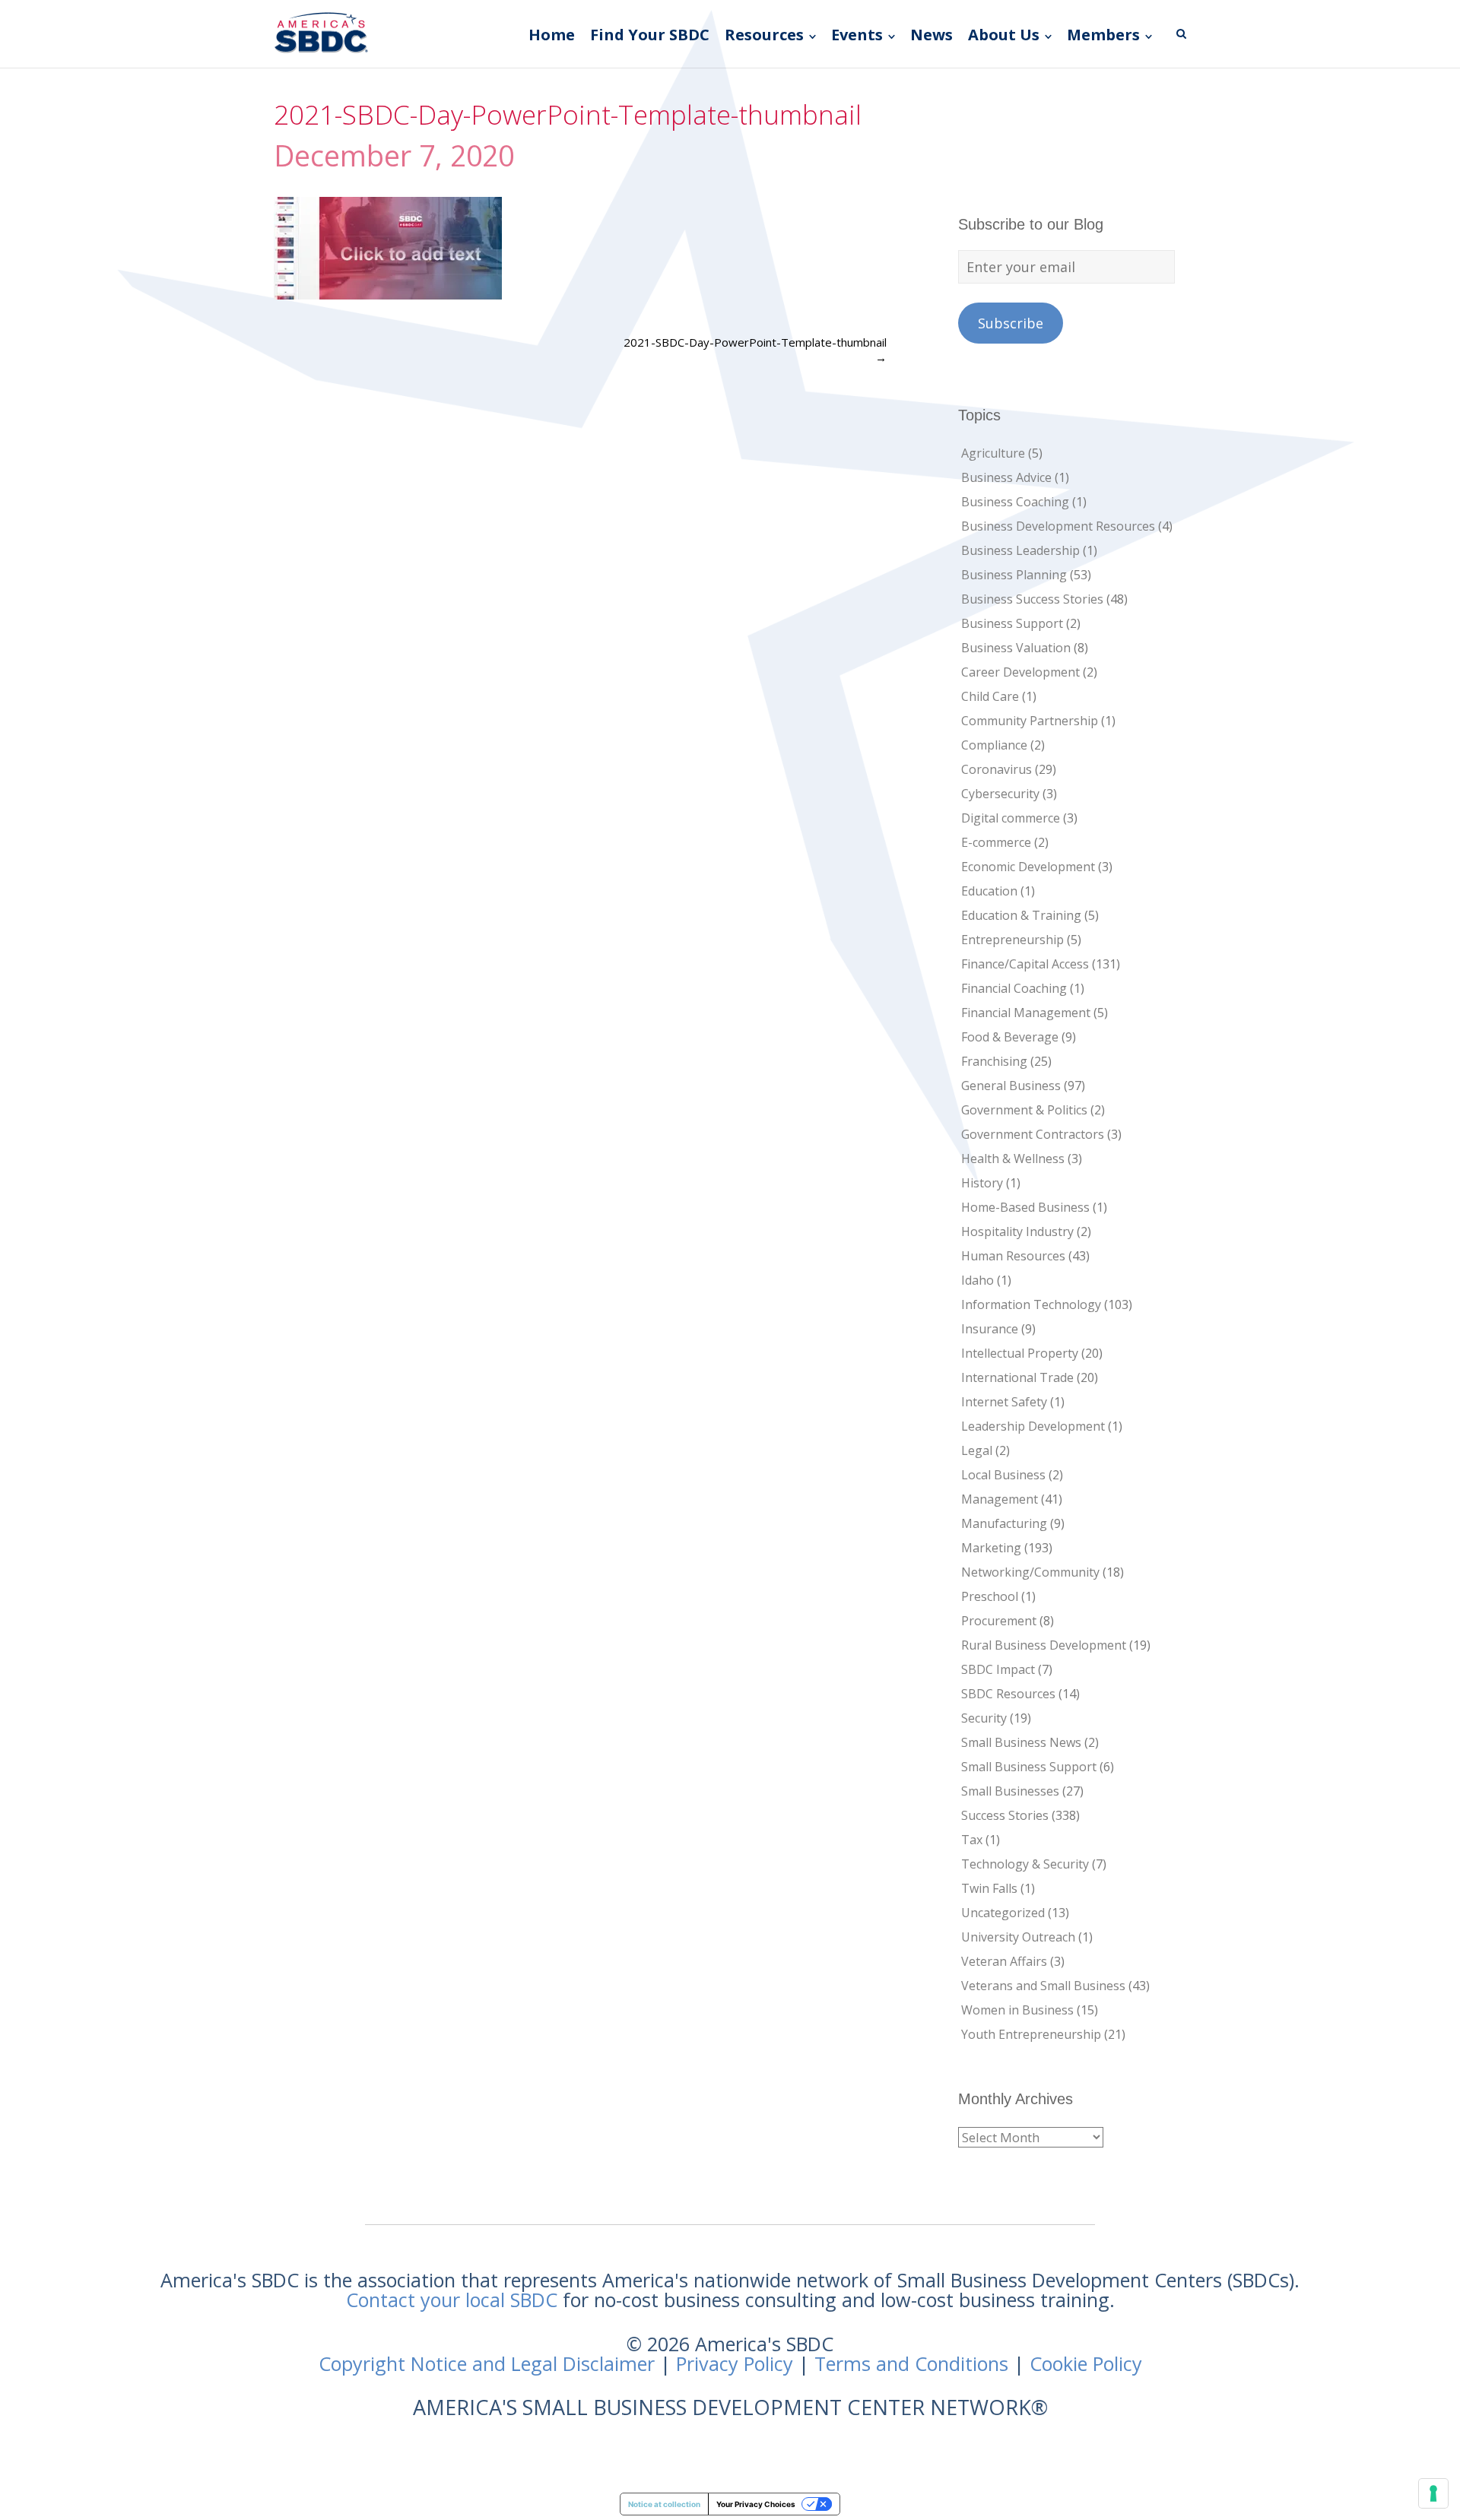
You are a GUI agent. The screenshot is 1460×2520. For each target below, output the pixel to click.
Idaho (978, 1280)
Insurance (990, 1329)
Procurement (999, 1621)
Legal (977, 1450)
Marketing (991, 1548)
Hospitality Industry (1017, 1231)
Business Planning (1014, 575)
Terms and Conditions (911, 2363)
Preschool (990, 1596)
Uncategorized (1003, 1913)
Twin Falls (989, 1888)
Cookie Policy (1086, 2363)
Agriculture (993, 453)
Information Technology (1031, 1304)
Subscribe (1011, 323)
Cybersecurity (1000, 794)
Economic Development (1028, 867)
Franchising (994, 1061)
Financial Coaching (1014, 988)
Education (989, 891)
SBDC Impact (998, 1669)
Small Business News (1021, 1742)
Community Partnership (1030, 721)
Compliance (994, 745)
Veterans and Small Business (1043, 1986)
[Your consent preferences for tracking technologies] (1433, 2493)
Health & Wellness (1013, 1159)
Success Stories (1005, 1815)
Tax (972, 1840)
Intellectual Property (1020, 1353)
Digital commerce (1011, 818)
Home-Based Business (1025, 1207)
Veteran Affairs (1004, 1961)
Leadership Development (1033, 1426)
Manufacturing (1004, 1523)
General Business (1011, 1086)
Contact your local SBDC (452, 2300)
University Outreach (1018, 1937)
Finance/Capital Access (1025, 964)
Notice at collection (664, 2504)
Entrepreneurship (1012, 940)
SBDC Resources (1008, 1694)
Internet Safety (1004, 1402)
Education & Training (1021, 915)
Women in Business (1017, 2010)
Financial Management (1026, 1013)
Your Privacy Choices (756, 2504)
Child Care (990, 696)
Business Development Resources (1058, 526)
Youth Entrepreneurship (1031, 2034)
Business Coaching (1015, 502)
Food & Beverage (1010, 1037)
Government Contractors (1033, 1134)
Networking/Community (1030, 1572)
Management (1000, 1499)
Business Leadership (1020, 550)
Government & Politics (1024, 1110)
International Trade (1017, 1377)
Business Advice (1006, 477)
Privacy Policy (735, 2363)
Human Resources (1013, 1256)
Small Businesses (1010, 1791)
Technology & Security (1025, 1864)
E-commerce (996, 842)
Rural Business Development (1044, 1645)
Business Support (1012, 623)
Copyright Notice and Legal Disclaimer (487, 2363)
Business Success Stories (1032, 599)
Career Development (1020, 672)
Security (984, 1718)
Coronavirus (997, 769)
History (982, 1183)
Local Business (1003, 1475)
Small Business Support (1029, 1767)
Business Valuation (1016, 648)
